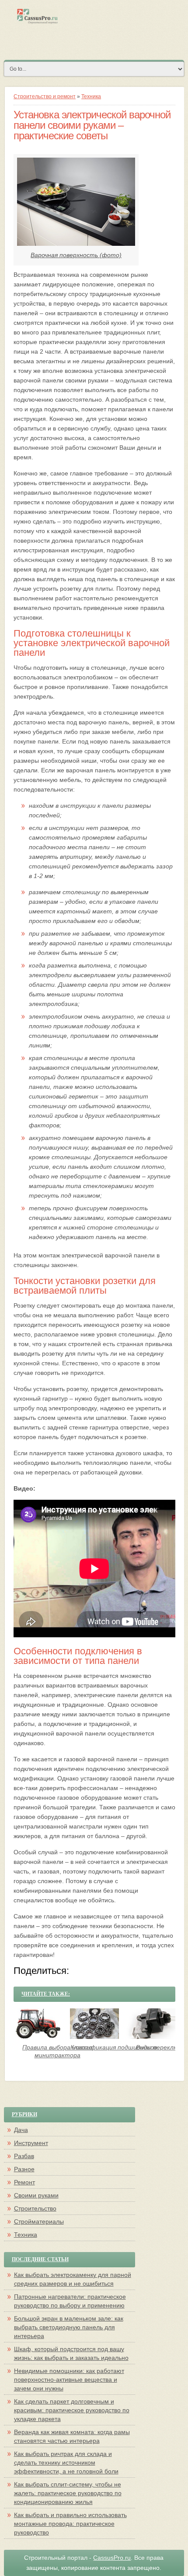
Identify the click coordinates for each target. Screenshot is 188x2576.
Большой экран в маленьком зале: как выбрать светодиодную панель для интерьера (69, 2327)
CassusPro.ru (112, 2558)
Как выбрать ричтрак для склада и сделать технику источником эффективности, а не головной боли (66, 2462)
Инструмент (31, 2143)
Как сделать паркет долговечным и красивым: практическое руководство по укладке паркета (72, 2410)
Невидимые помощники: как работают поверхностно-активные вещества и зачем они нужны (69, 2380)
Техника (91, 96)
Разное (24, 2169)
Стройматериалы (39, 2221)
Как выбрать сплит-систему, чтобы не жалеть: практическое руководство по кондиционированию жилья (68, 2493)
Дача (21, 2130)
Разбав (24, 2156)
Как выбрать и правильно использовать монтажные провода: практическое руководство (70, 2524)
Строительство (35, 2208)
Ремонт (24, 2182)
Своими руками (36, 2195)
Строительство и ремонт (45, 96)
